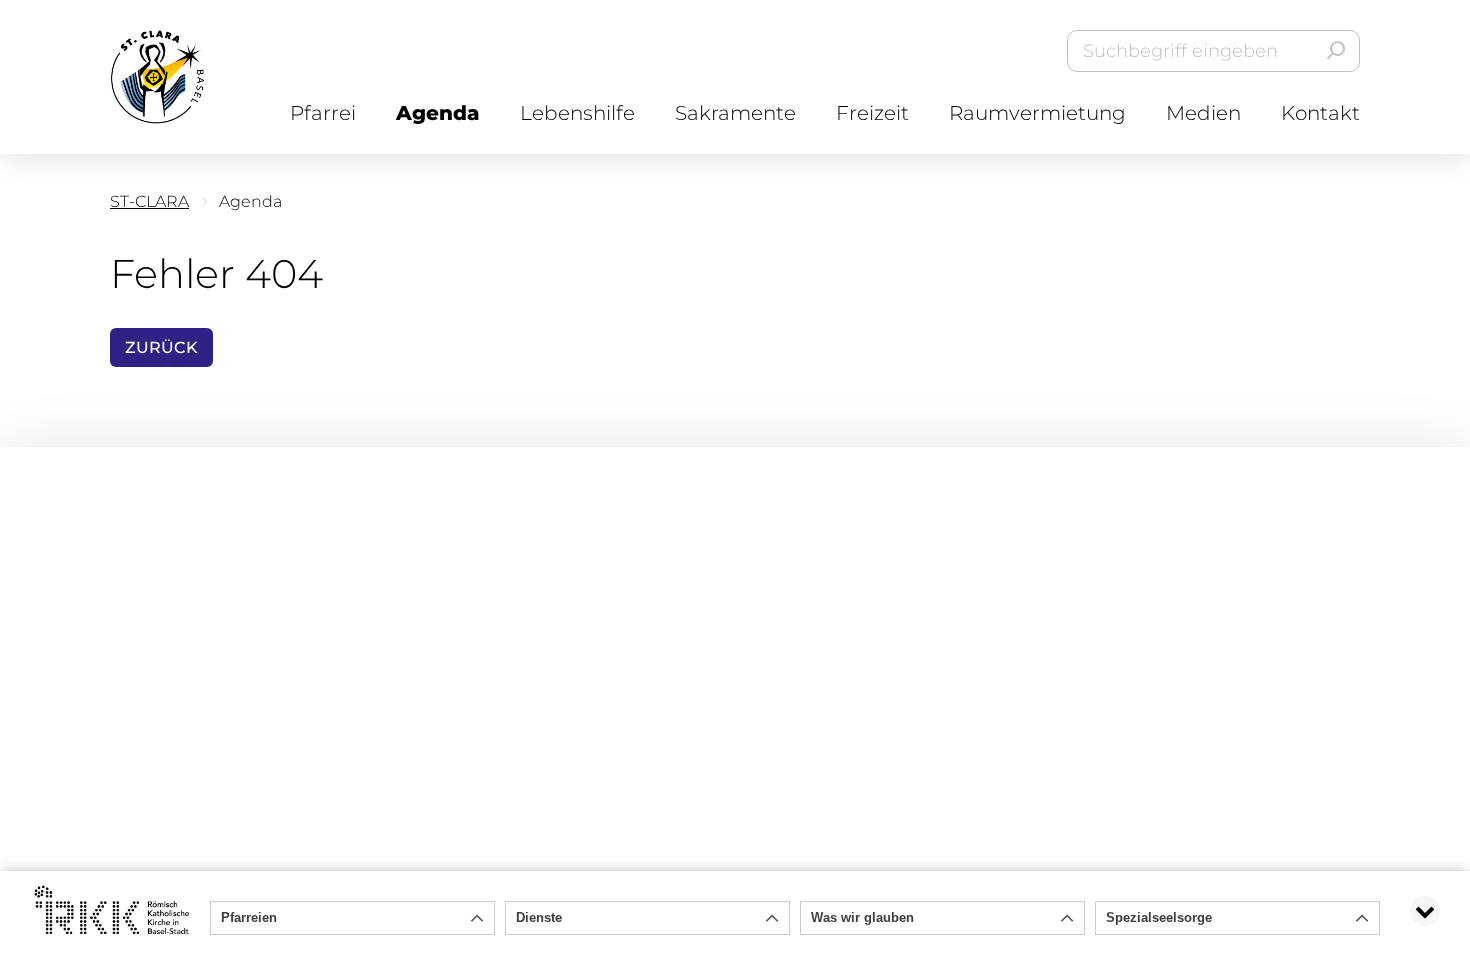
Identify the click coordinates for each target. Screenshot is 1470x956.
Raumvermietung (1037, 113)
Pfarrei (323, 113)
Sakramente (735, 113)
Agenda (438, 113)
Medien (1203, 113)
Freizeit (872, 113)
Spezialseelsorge (1159, 917)
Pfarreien (249, 917)
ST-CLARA (149, 201)
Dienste (539, 917)
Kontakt (1320, 113)
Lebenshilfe (577, 113)
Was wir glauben (862, 917)
